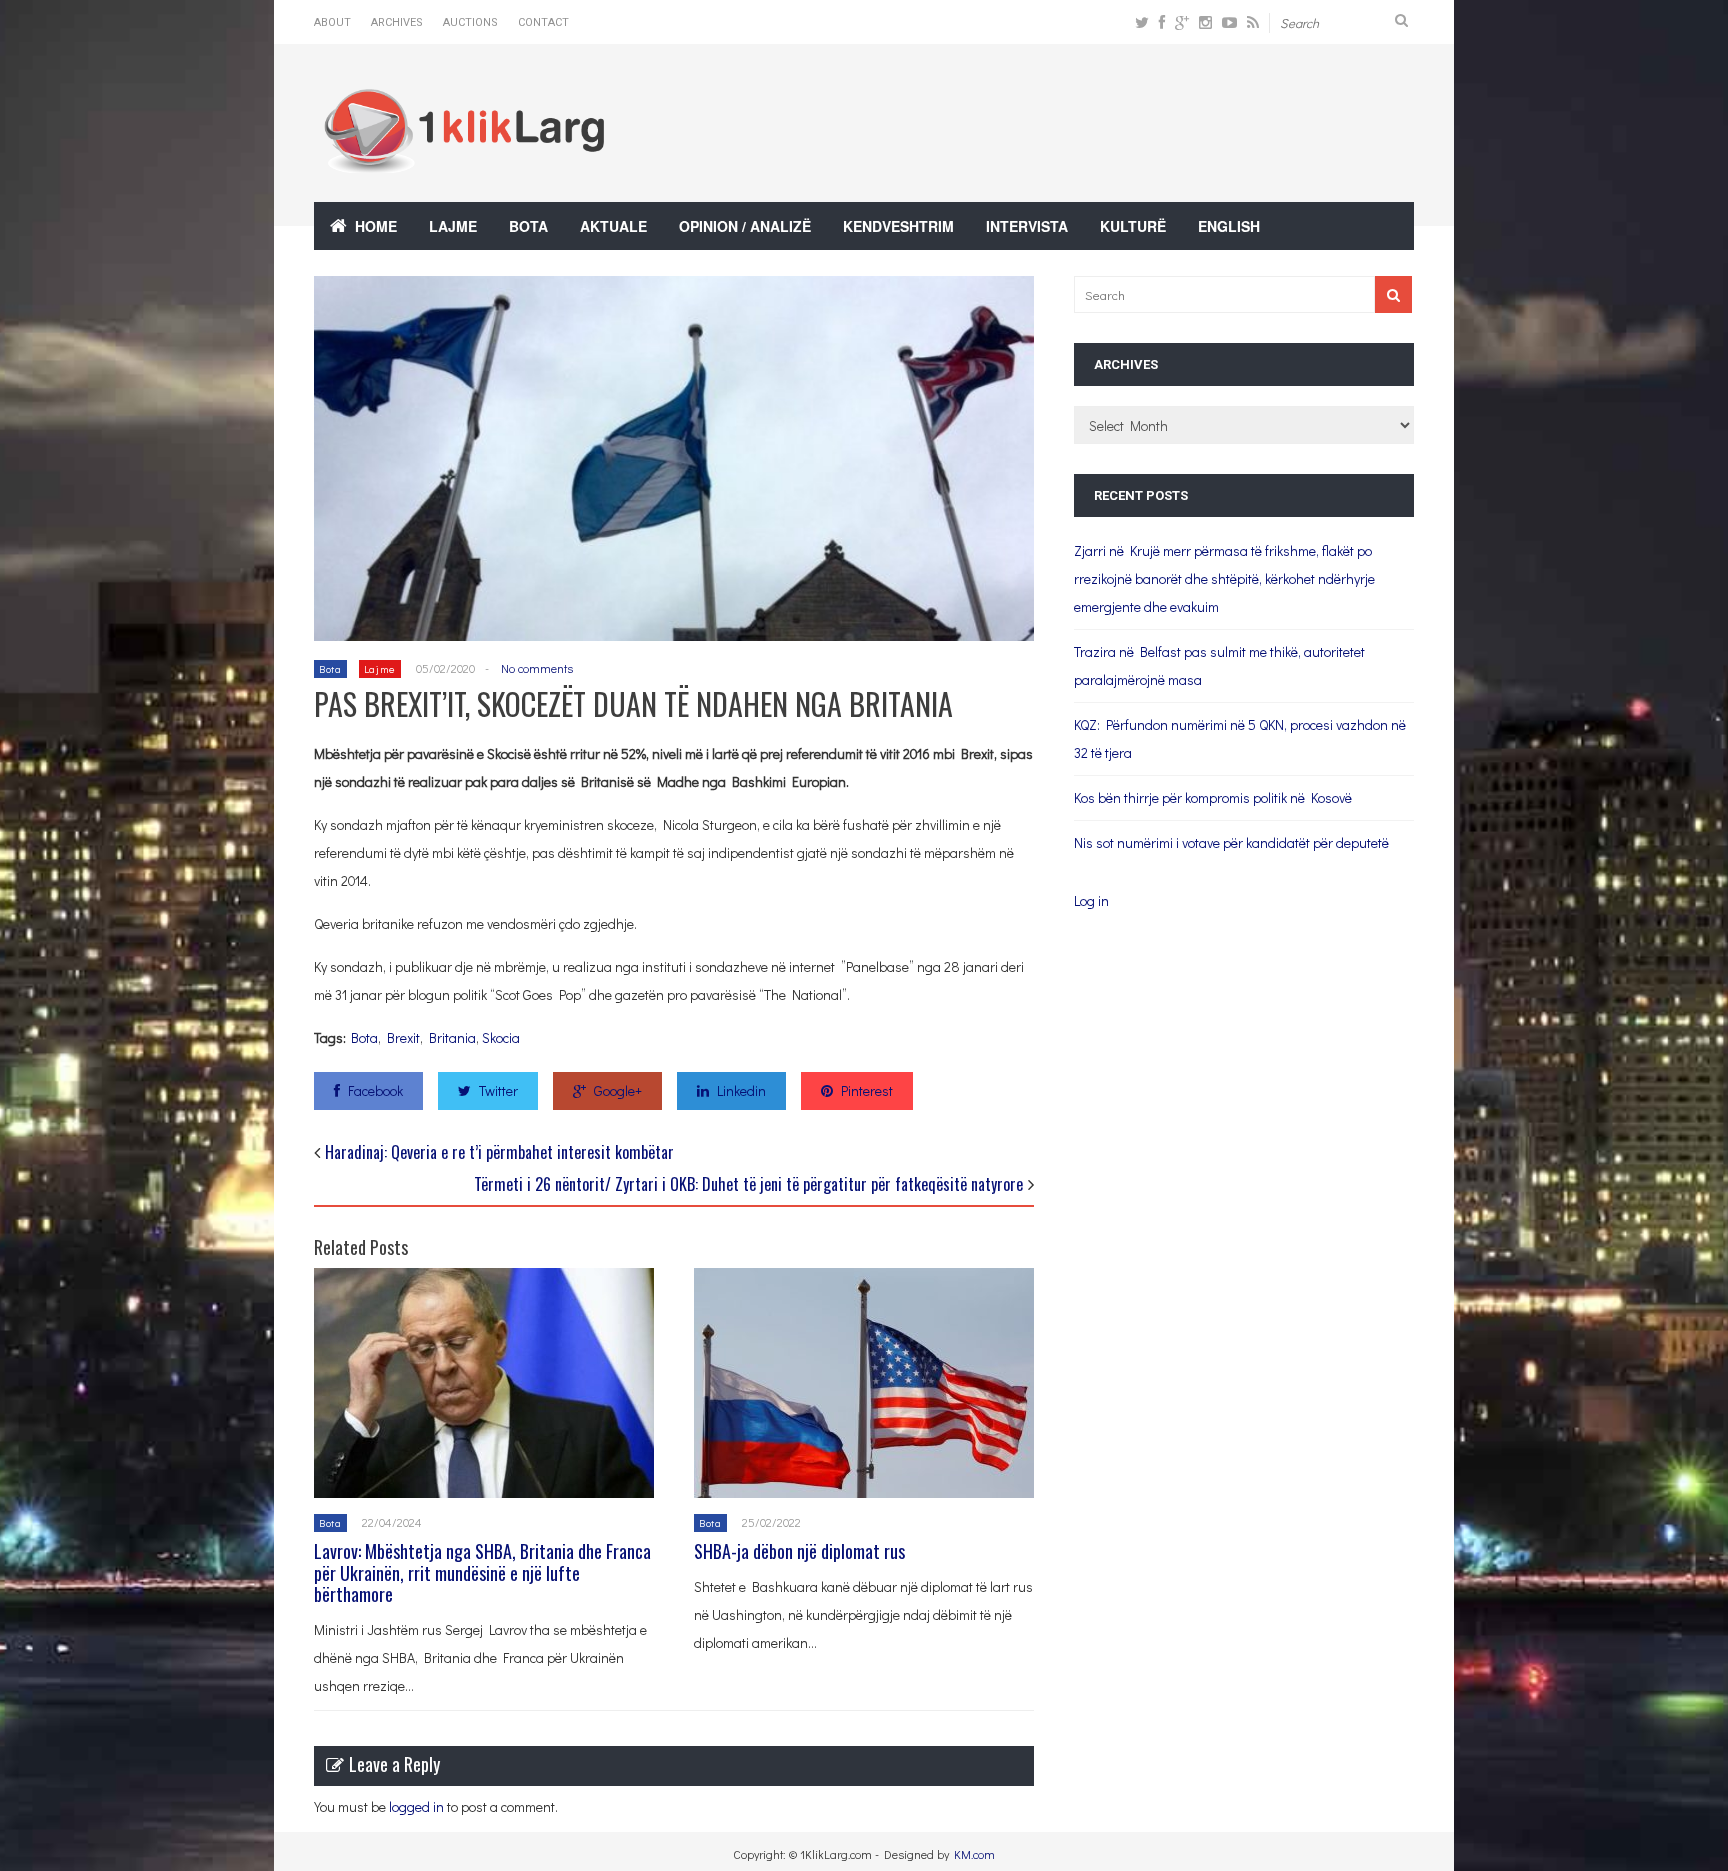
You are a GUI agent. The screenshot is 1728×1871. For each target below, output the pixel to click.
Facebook (375, 1090)
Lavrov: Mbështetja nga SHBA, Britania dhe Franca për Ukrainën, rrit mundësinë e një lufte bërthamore (482, 1572)
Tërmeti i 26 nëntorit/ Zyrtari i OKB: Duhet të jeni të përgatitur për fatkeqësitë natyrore (748, 1184)
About (332, 22)
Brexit (403, 1037)
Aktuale (613, 226)
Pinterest (867, 1090)
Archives (397, 22)
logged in (416, 1806)
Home (376, 226)
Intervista (1027, 226)
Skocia (501, 1037)
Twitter (498, 1090)
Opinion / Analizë (745, 226)
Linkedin (741, 1090)
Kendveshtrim (898, 226)
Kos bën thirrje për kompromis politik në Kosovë (1213, 797)
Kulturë (1133, 226)
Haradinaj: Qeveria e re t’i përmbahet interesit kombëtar (499, 1152)
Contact (543, 22)
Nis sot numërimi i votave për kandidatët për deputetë (1231, 842)
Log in (1091, 900)
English (1229, 226)
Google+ (618, 1090)
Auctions (470, 22)
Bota (528, 226)
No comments (537, 668)
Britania (452, 1037)
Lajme (453, 226)
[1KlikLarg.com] (464, 159)
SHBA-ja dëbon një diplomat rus (805, 1551)
